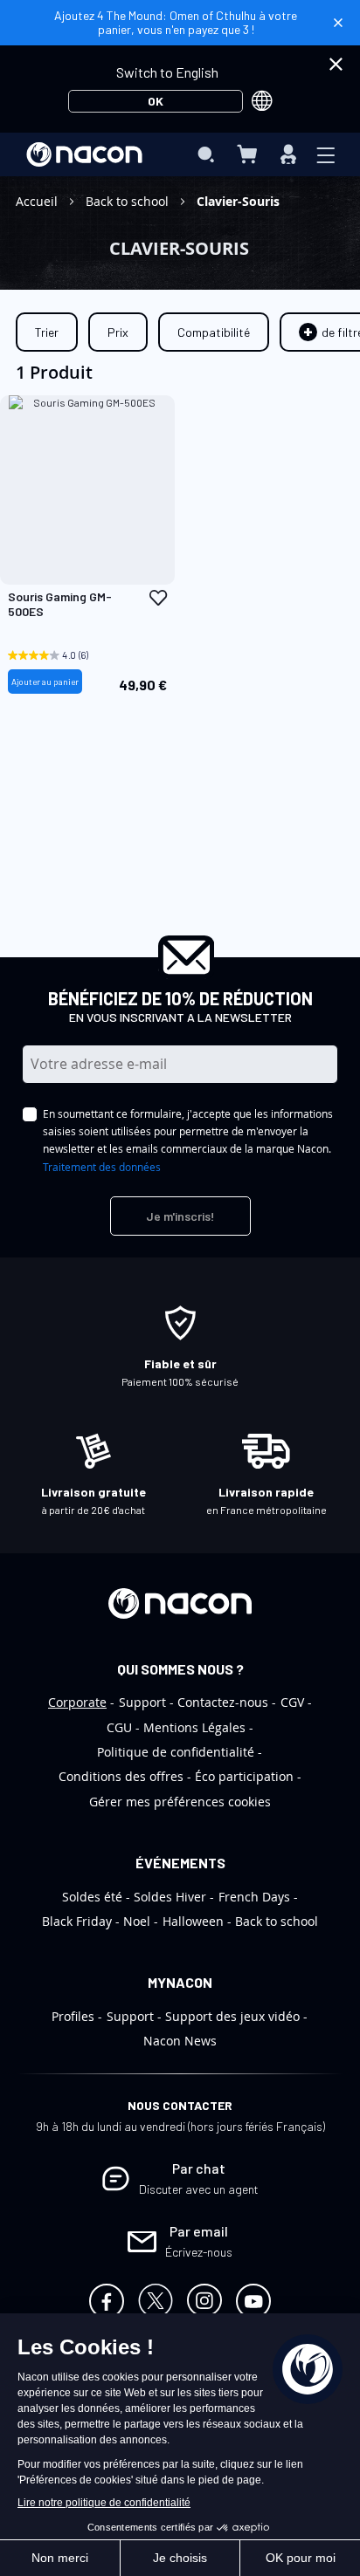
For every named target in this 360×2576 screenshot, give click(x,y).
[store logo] (84, 154)
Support (142, 1702)
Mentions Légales (194, 1727)
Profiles (73, 2016)
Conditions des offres (121, 1776)
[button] (158, 598)
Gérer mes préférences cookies (180, 1802)
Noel (137, 1921)
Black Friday (77, 1921)
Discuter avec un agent (199, 2189)
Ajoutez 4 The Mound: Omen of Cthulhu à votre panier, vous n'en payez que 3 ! (176, 22)
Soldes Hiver (170, 1897)
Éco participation (244, 1776)
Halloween (193, 1921)
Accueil (38, 201)
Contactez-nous (223, 1702)
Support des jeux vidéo (232, 2016)
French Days (254, 1897)
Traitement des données (102, 1167)
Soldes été (92, 1897)
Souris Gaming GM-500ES (60, 604)
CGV (292, 1702)
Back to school (129, 201)
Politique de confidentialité (176, 1752)
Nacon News (180, 2041)
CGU (119, 1727)
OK (156, 101)
